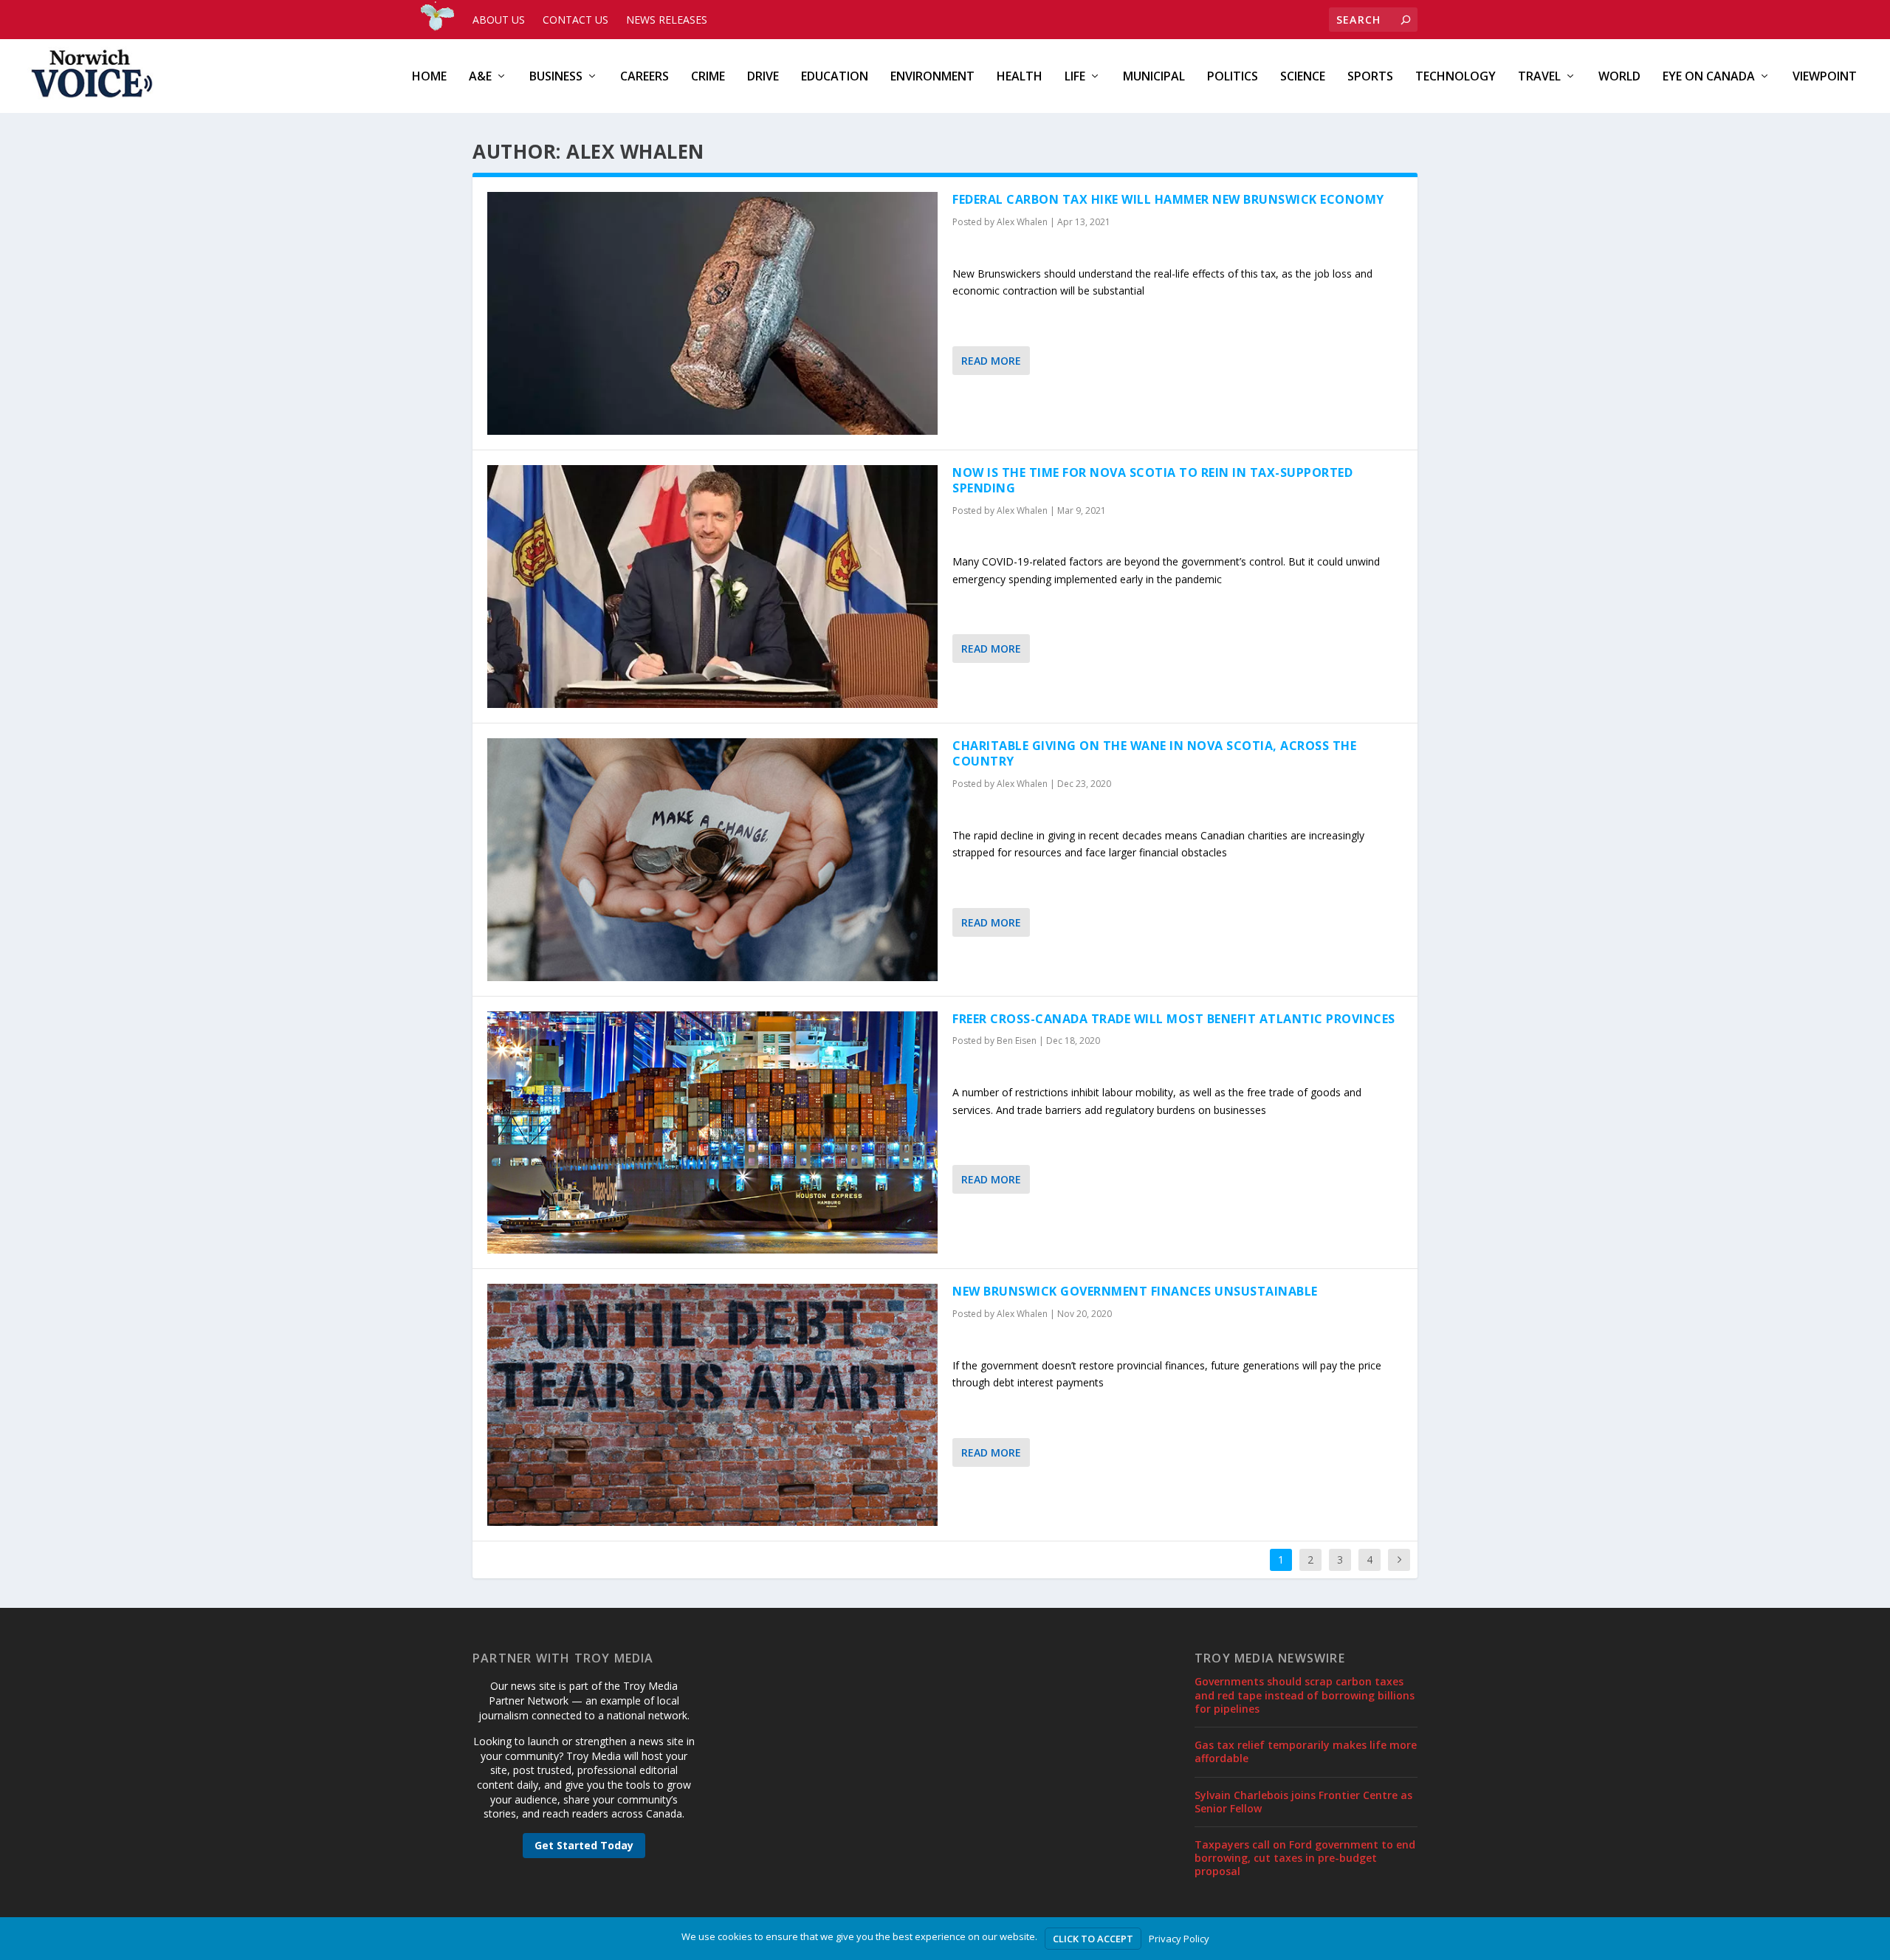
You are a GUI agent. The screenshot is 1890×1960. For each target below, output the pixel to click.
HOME (429, 77)
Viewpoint (1825, 77)
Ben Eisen (1017, 1041)
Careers (645, 77)
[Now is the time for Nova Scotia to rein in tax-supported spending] (712, 587)
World (1619, 77)
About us (499, 20)
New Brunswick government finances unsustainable (1137, 1291)
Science (1303, 77)
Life (1075, 77)
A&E (480, 77)
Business (556, 77)
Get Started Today (584, 1845)
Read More (991, 361)
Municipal (1154, 77)
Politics (1233, 77)
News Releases (667, 20)
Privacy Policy (1179, 1939)
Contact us (575, 20)
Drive (763, 77)
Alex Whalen (1022, 222)
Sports (1370, 77)
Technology (1456, 77)
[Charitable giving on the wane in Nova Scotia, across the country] (712, 859)
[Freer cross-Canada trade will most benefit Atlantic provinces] (712, 1132)
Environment (932, 77)
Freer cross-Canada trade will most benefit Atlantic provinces (1174, 1019)
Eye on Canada (1709, 77)
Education (835, 77)
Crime (708, 77)
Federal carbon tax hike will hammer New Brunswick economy (1168, 199)
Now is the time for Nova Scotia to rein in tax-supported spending (1152, 480)
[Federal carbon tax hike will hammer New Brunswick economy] (712, 313)
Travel (1539, 77)
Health (1020, 77)
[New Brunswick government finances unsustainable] (712, 1405)
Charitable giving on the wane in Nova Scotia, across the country (1154, 753)
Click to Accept (1093, 1939)
